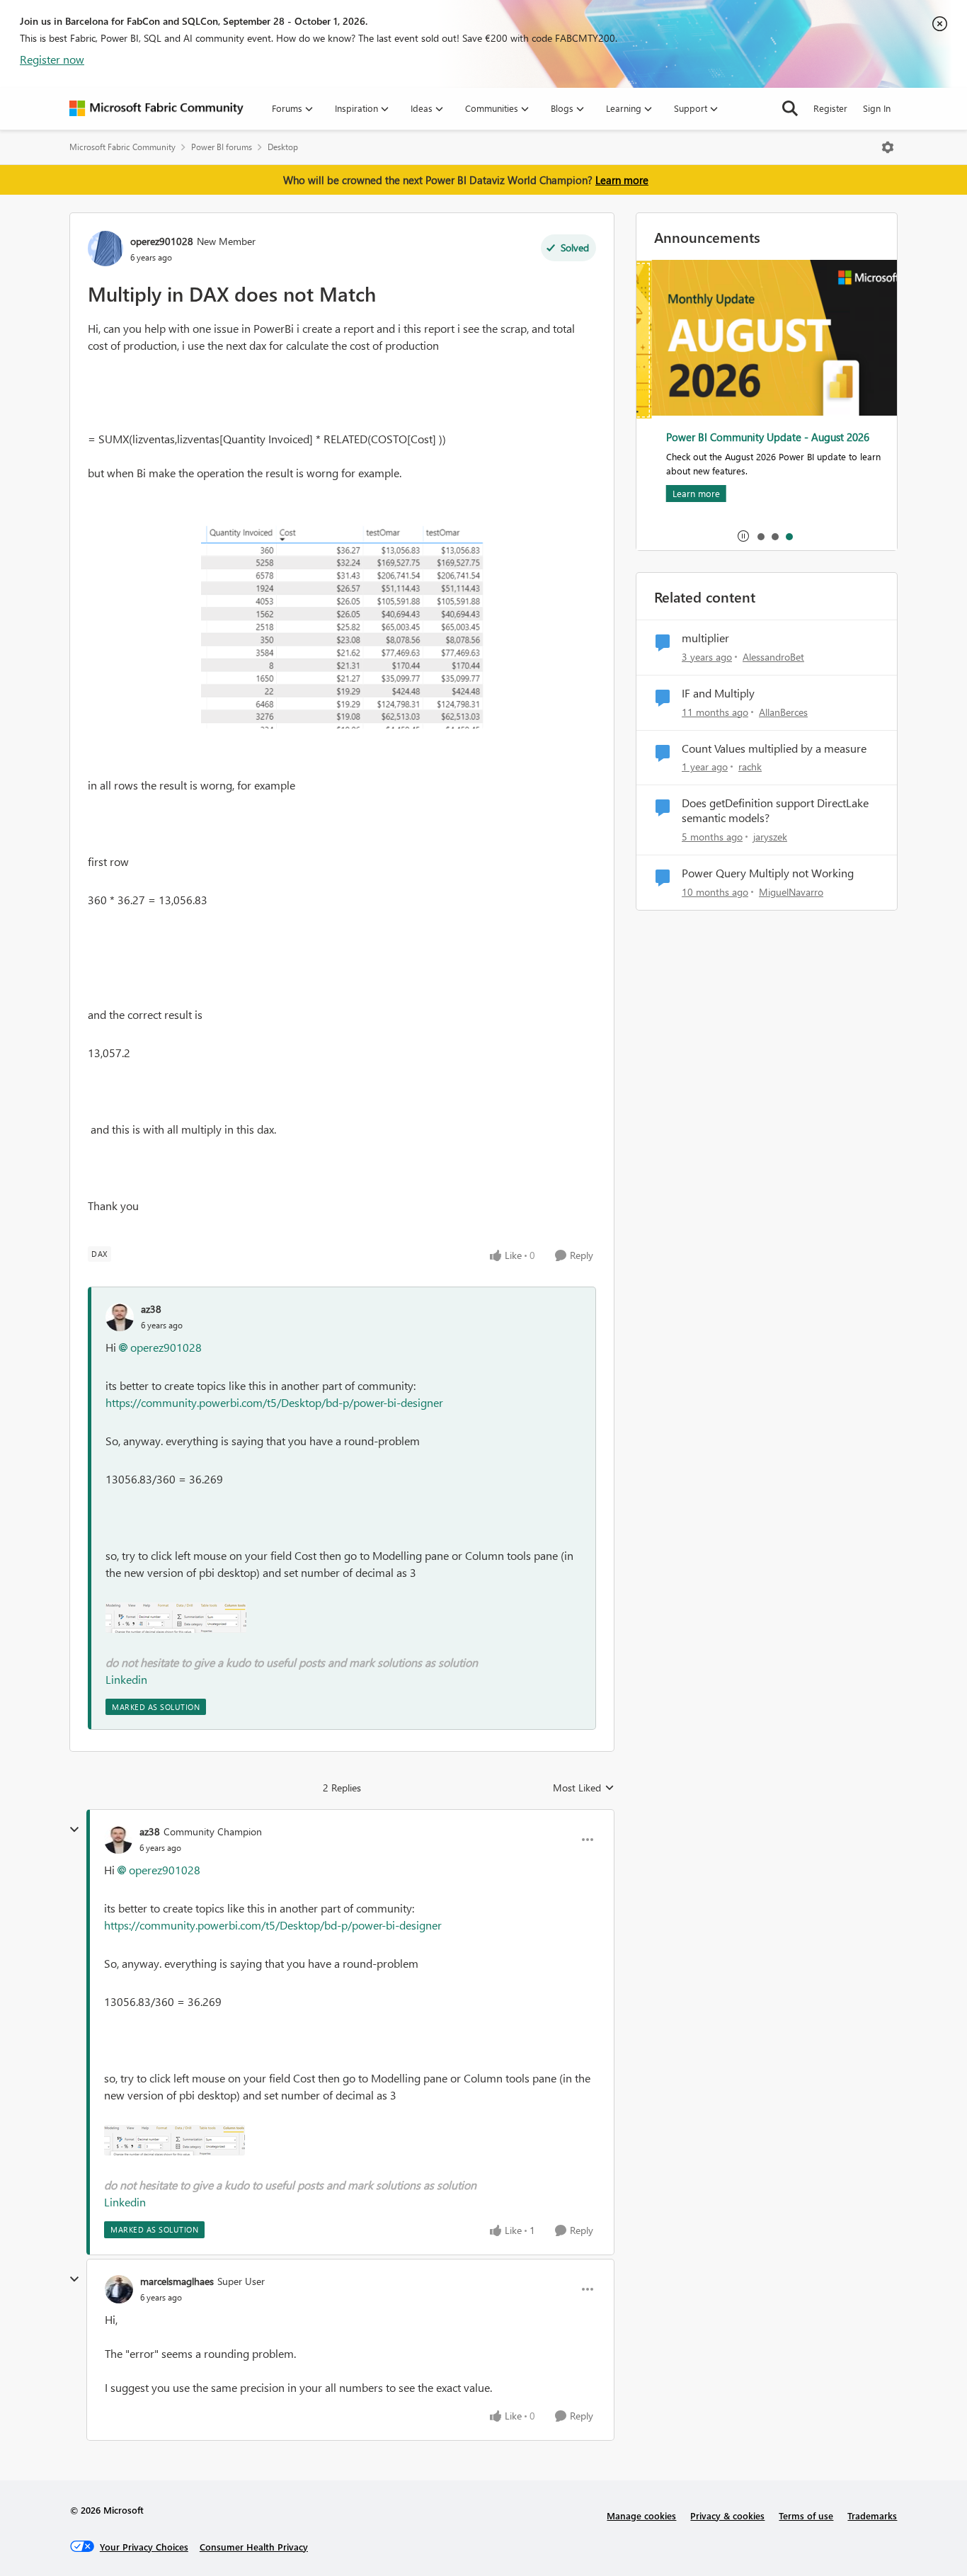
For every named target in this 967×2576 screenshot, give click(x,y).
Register (830, 108)
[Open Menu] (888, 147)
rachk (750, 766)
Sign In (877, 108)
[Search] (790, 108)
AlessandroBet (773, 657)
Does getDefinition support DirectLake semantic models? (775, 810)
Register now (52, 59)
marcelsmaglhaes (177, 2281)
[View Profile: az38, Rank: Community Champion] (118, 1840)
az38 (151, 1309)
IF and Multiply (718, 693)
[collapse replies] (74, 1830)
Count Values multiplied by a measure (774, 748)
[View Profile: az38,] (120, 1317)
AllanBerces (783, 712)
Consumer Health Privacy (254, 2547)
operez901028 (162, 241)
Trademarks (872, 2515)
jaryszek (770, 837)
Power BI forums (222, 147)
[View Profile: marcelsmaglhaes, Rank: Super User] (119, 2289)
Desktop (283, 147)
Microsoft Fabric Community (122, 147)
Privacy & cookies (727, 2515)
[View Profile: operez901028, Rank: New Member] (105, 249)
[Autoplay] (743, 536)
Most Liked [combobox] (584, 1788)
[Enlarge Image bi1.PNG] (342, 624)
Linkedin (126, 1679)
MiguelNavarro (791, 892)
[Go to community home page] (156, 108)
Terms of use (806, 2515)
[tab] (760, 536)
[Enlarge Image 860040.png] (176, 1618)
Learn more (622, 180)
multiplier (705, 638)
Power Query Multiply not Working (768, 873)
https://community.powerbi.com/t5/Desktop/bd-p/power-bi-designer (274, 1402)
